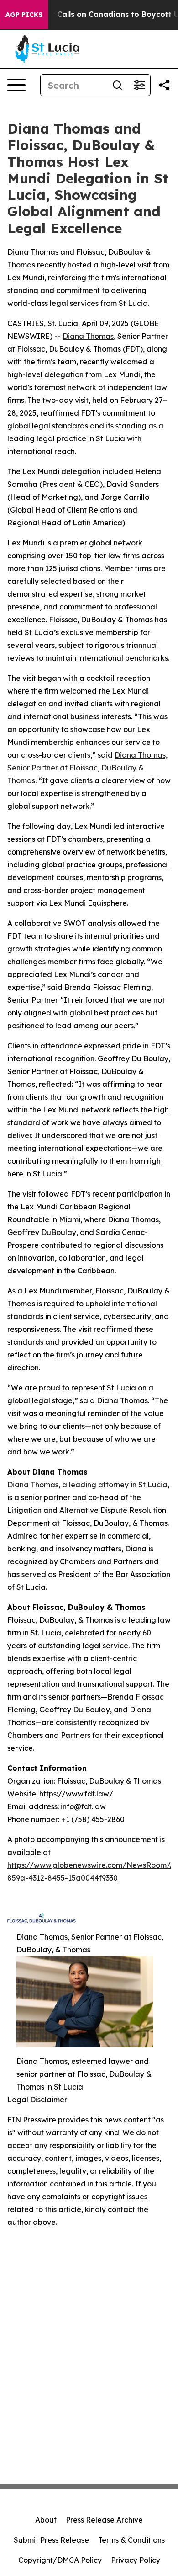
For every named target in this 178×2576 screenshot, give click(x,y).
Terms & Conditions (131, 2540)
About (46, 2520)
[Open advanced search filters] (139, 85)
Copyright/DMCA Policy (60, 2560)
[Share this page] (164, 85)
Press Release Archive (104, 2520)
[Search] (117, 85)
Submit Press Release (51, 2540)
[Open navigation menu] (16, 85)
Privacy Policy (136, 2560)
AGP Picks (24, 15)
